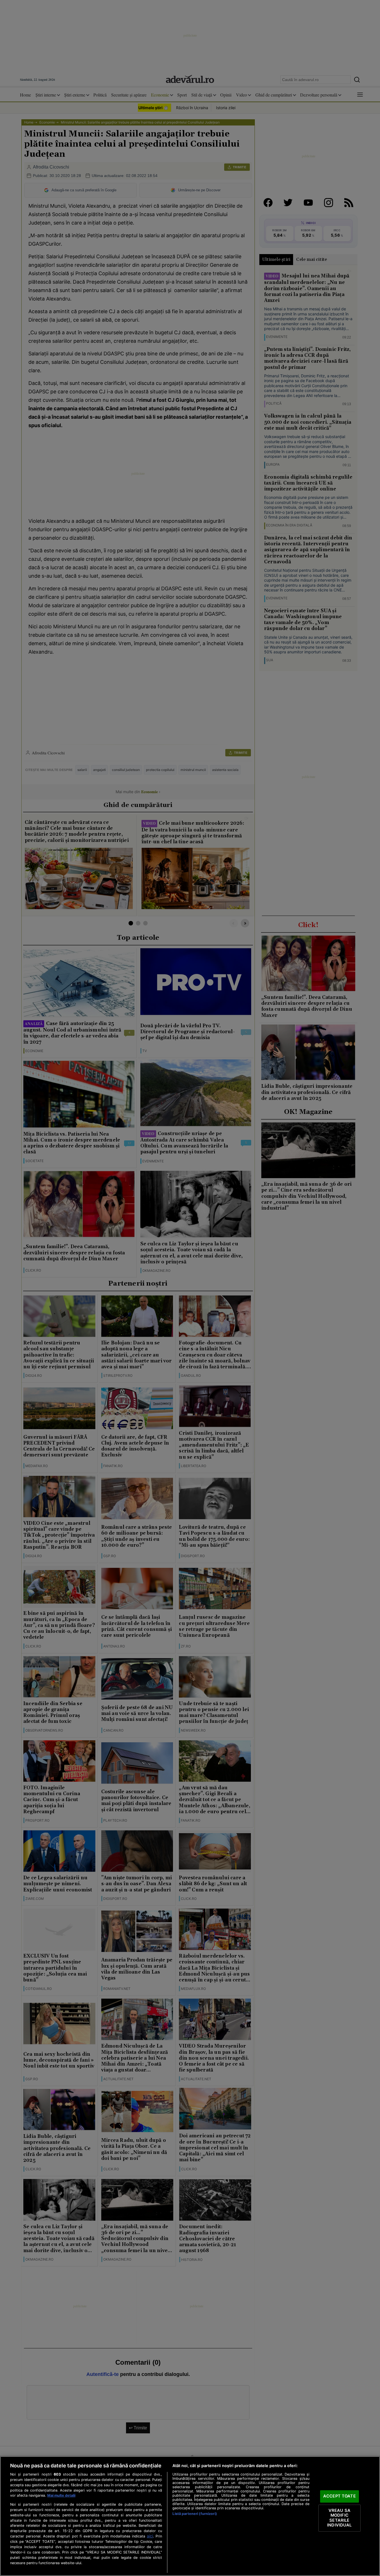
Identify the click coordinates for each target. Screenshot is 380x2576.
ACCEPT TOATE (339, 2496)
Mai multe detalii (61, 2495)
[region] (190, 2516)
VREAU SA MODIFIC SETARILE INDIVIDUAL (339, 2518)
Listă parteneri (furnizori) (195, 2514)
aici (150, 2536)
